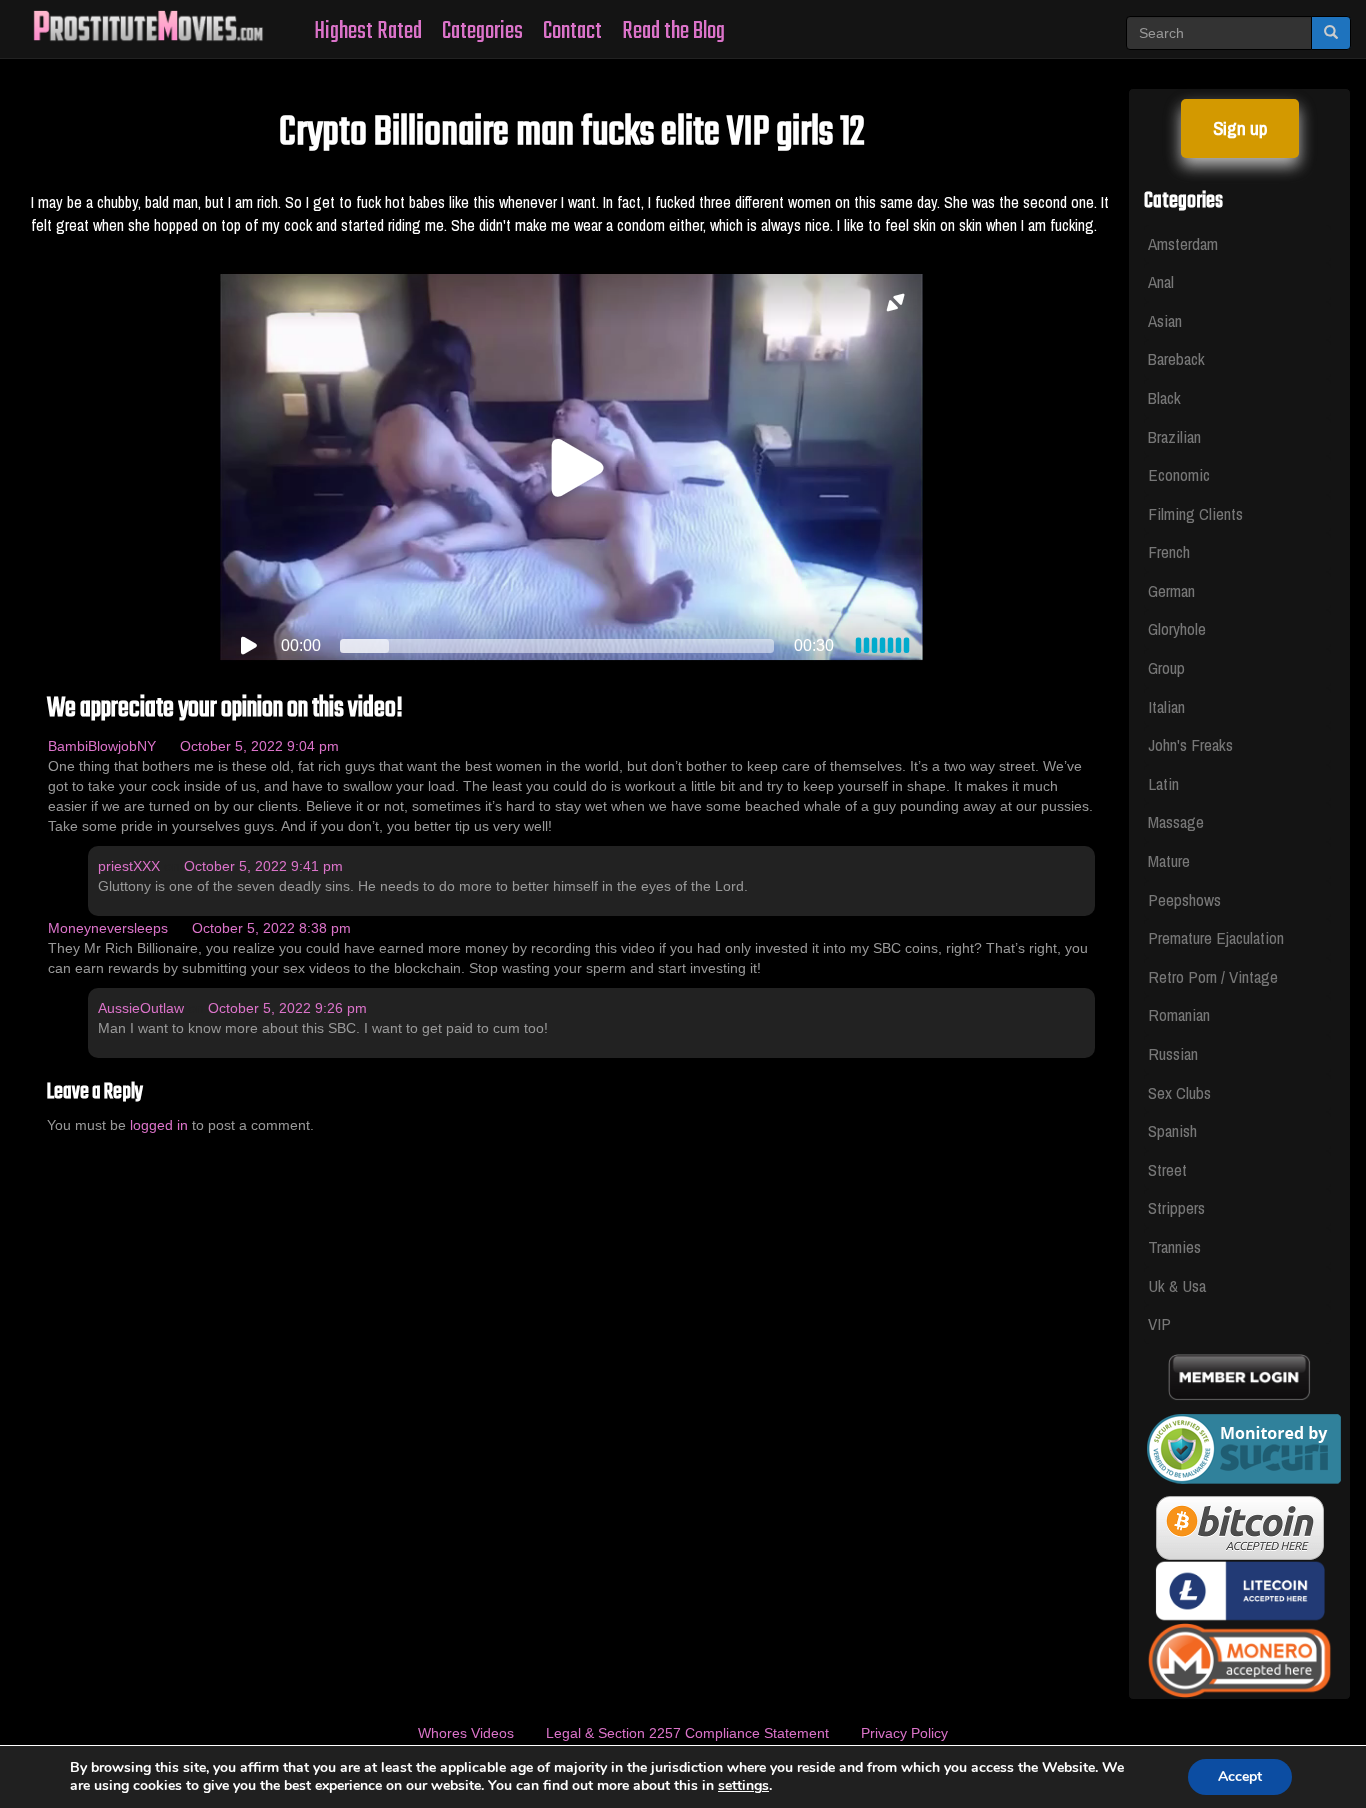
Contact (572, 31)
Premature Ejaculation (1216, 937)
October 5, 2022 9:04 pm (259, 746)
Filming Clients (1195, 513)
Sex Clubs (1179, 1092)
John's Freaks (1190, 744)
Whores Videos (466, 1733)
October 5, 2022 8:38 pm (271, 928)
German (1171, 590)
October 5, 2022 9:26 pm (287, 1008)
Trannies (1174, 1246)
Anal (1161, 281)
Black (1164, 397)
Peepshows (1184, 899)
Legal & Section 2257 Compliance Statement (687, 1733)
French (1169, 551)
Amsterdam (1183, 243)
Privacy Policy (904, 1733)
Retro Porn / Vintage (1213, 976)
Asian (1165, 320)
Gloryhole (1177, 628)
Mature (1169, 860)
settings (743, 1786)
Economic (1179, 474)
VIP (1159, 1323)
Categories (482, 31)
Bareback (1176, 358)
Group (1166, 667)
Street (1167, 1169)
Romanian (1179, 1014)
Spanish (1172, 1130)
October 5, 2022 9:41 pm (263, 866)
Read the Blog (673, 31)
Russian (1173, 1053)
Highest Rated (368, 31)
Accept (1240, 1776)
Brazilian (1174, 436)
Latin (1163, 783)
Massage (1176, 821)
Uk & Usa (1177, 1285)
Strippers (1176, 1207)
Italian (1166, 706)
